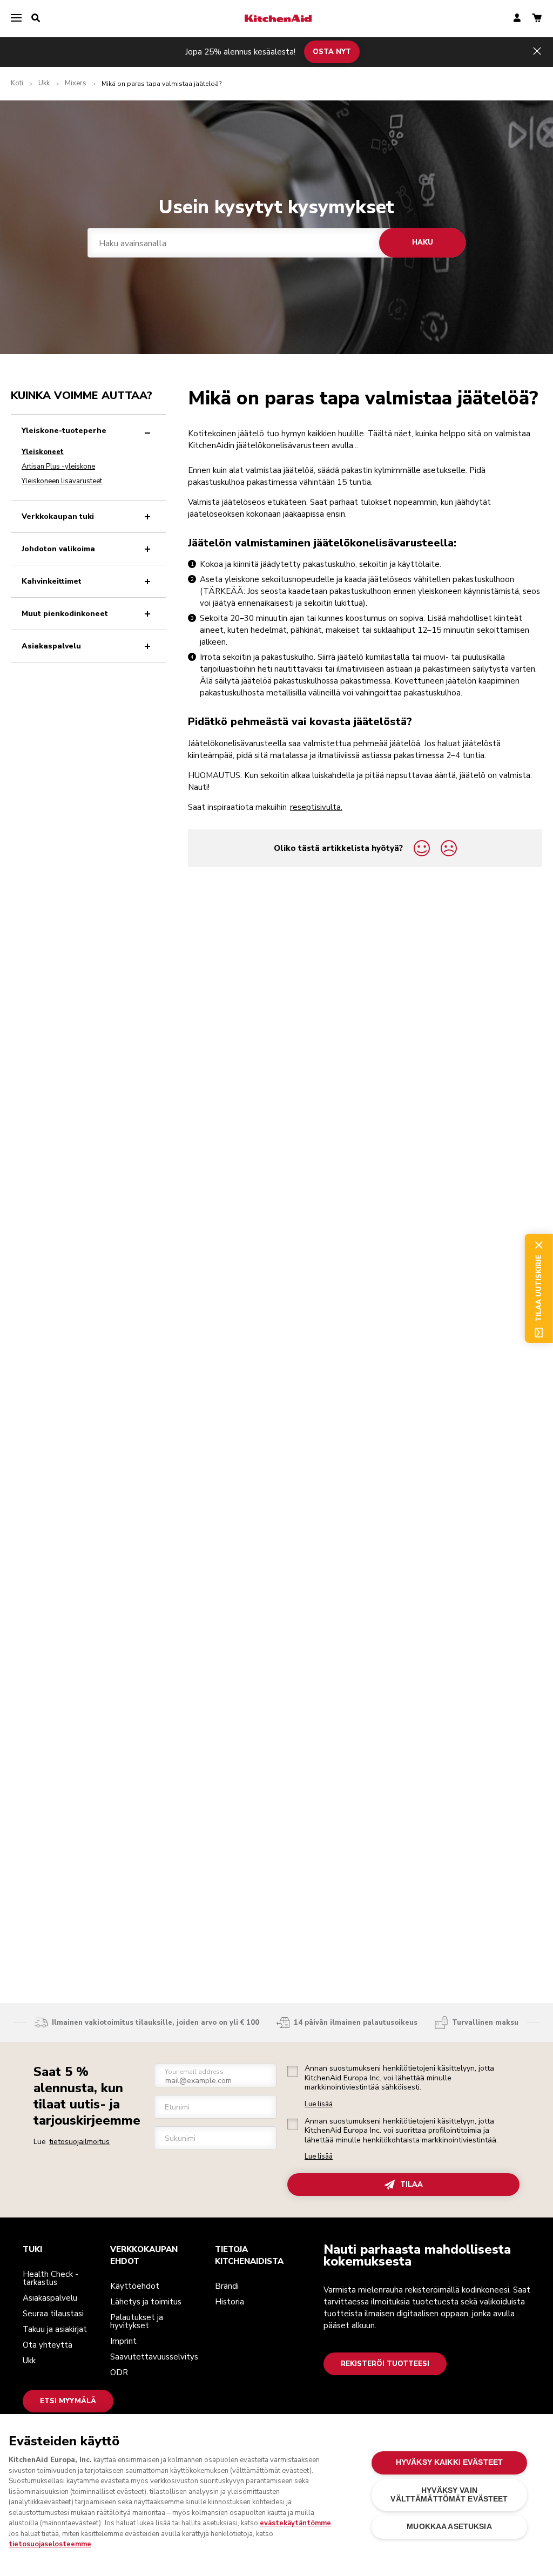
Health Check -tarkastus (50, 2278)
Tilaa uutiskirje (538, 1288)
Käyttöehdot (135, 2286)
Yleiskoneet (43, 452)
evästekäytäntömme (295, 2523)
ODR (119, 2372)
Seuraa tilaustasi (53, 2314)
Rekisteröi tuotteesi (385, 2364)
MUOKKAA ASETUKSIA (449, 2527)
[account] (517, 19)
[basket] (537, 19)
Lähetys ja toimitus (146, 2302)
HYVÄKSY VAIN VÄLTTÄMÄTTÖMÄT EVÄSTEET (449, 2495)
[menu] (16, 18)
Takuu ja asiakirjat (55, 2329)
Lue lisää (319, 2104)
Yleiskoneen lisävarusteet (62, 481)
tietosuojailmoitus (79, 2142)
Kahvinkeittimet (52, 581)
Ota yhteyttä (48, 2345)
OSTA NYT (332, 52)
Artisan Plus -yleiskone (58, 466)
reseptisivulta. (316, 807)
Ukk (44, 83)
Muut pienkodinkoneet (65, 614)
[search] (36, 18)
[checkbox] (293, 2071)
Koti (17, 83)
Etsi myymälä (68, 2401)
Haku (423, 242)
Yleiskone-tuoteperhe (64, 431)
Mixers (76, 83)
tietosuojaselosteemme (50, 2544)
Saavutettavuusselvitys (154, 2357)
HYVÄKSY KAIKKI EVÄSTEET (449, 2462)
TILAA (412, 2185)
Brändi (227, 2286)
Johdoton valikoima (58, 549)
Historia (230, 2302)
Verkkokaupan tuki (58, 516)
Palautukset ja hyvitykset (137, 2321)
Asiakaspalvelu (51, 646)
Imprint (123, 2341)
